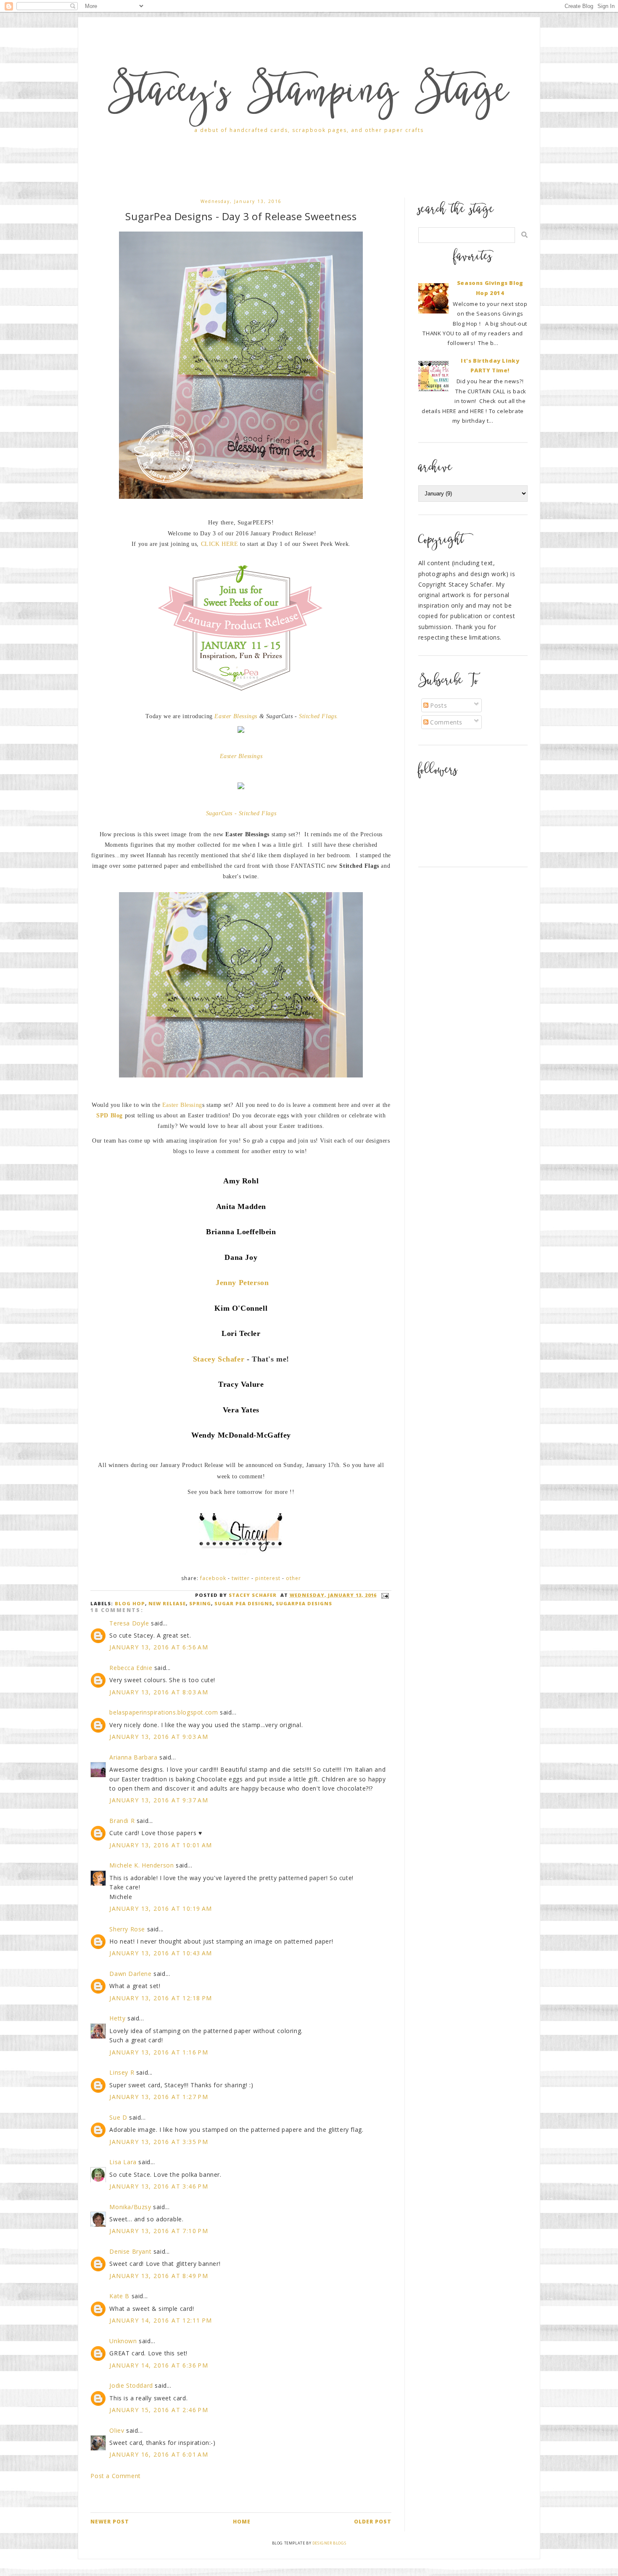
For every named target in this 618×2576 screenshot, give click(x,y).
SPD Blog (110, 1115)
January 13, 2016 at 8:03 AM (159, 1692)
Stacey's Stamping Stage (309, 95)
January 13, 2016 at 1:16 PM (159, 2052)
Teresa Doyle (129, 1623)
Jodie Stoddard (131, 2385)
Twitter (241, 1578)
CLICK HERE (220, 544)
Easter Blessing (182, 1105)
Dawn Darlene (130, 1974)
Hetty (117, 2018)
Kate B (119, 2296)
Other (293, 1578)
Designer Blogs (329, 2543)
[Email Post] (384, 1595)
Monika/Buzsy (130, 2207)
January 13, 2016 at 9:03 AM (159, 1737)
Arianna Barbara (133, 1757)
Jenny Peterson (242, 1283)
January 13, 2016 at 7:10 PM (159, 2231)
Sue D (118, 2117)
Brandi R (122, 1821)
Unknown (123, 2341)
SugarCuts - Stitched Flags (241, 813)
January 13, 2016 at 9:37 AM (159, 1800)
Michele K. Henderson (141, 1865)
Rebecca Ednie (131, 1668)
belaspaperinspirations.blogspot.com (164, 1712)
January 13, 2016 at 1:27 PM (159, 2097)
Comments (445, 722)
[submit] (524, 235)
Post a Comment (115, 2476)
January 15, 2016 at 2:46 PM (159, 2410)
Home (242, 2522)
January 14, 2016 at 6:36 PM (159, 2365)
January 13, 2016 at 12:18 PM (161, 1998)
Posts (438, 705)
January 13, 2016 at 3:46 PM (159, 2186)
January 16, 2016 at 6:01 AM (159, 2454)
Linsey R (122, 2072)
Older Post (373, 2522)
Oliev (117, 2430)
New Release (167, 1603)
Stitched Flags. (319, 716)
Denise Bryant (130, 2251)
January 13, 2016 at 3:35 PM (159, 2142)
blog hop (130, 1603)
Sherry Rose (127, 1929)
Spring (200, 1603)
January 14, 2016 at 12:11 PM (161, 2320)
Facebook (213, 1578)
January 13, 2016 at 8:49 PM (159, 2276)
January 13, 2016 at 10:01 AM (161, 1845)
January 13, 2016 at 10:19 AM (161, 1908)
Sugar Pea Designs (243, 1603)
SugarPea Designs (304, 1603)
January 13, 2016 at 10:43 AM (161, 1953)
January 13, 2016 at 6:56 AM (159, 1647)
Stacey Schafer (219, 1359)
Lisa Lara (123, 2162)
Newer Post (110, 2522)
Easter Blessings (236, 716)
